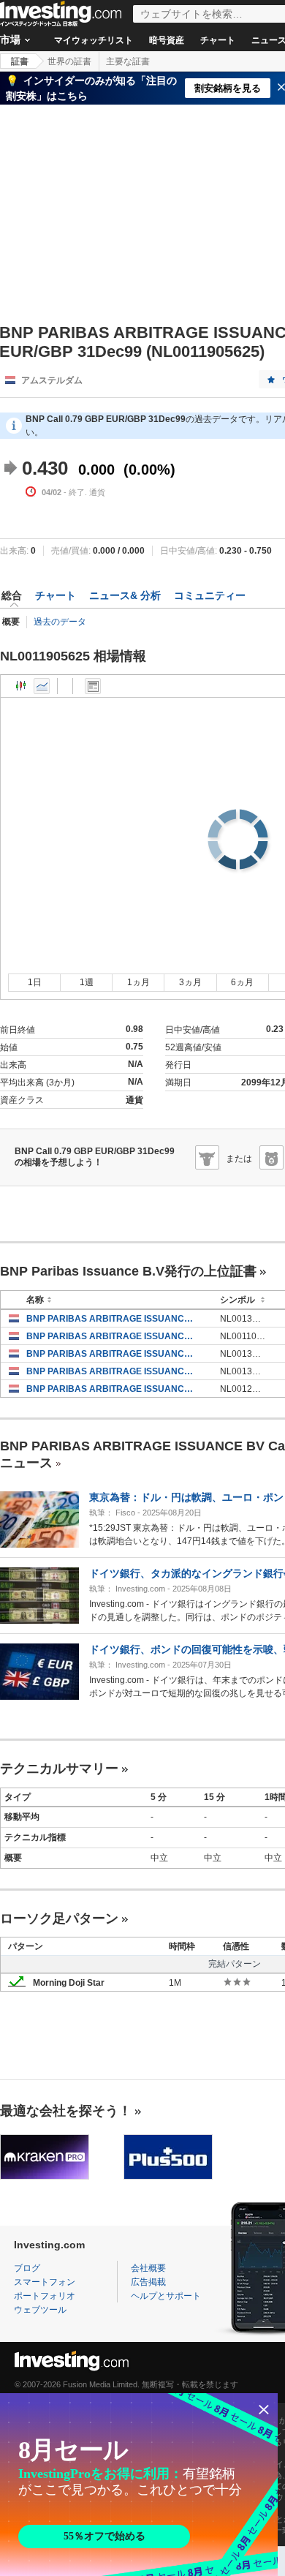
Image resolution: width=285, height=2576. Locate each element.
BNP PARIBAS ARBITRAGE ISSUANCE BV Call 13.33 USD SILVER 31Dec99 (112, 1319)
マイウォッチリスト (94, 40)
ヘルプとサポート (166, 2296)
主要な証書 (128, 61)
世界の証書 (69, 61)
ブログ (27, 2268)
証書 (20, 61)
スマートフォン (45, 2282)
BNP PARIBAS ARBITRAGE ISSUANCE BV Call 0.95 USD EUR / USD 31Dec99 (112, 1336)
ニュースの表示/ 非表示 (93, 686)
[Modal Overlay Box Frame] (139, 2485)
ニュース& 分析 (125, 595)
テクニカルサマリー (59, 1769)
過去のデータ (60, 622)
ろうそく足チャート (21, 686)
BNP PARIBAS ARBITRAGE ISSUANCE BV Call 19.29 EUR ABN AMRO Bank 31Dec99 (112, 1389)
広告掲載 (148, 2282)
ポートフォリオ (45, 2296)
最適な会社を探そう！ (66, 2111)
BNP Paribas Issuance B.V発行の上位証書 (128, 1271)
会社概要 (148, 2268)
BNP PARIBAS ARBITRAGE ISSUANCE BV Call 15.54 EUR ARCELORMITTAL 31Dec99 (112, 1371)
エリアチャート (42, 686)
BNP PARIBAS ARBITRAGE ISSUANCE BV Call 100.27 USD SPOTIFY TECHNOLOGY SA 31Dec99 (112, 1354)
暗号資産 (167, 40)
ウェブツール (40, 2310)
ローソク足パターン (59, 1918)
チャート (218, 40)
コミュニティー (210, 595)
